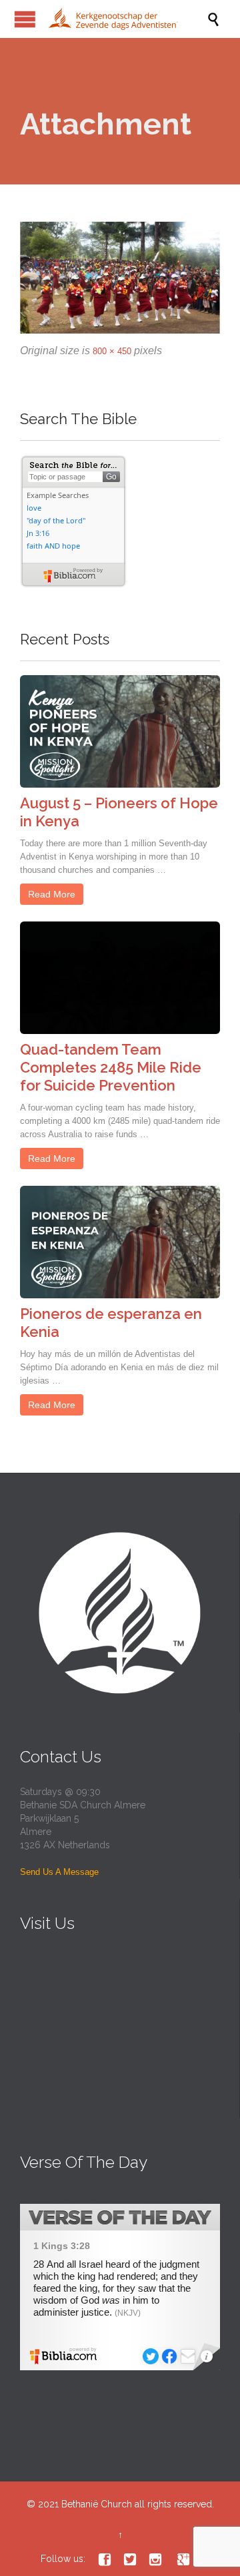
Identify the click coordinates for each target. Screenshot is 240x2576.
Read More (52, 894)
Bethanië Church (97, 2504)
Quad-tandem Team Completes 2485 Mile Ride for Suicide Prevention (111, 1067)
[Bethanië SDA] (127, 19)
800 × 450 (112, 351)
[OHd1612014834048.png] (120, 278)
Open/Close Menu (25, 19)
